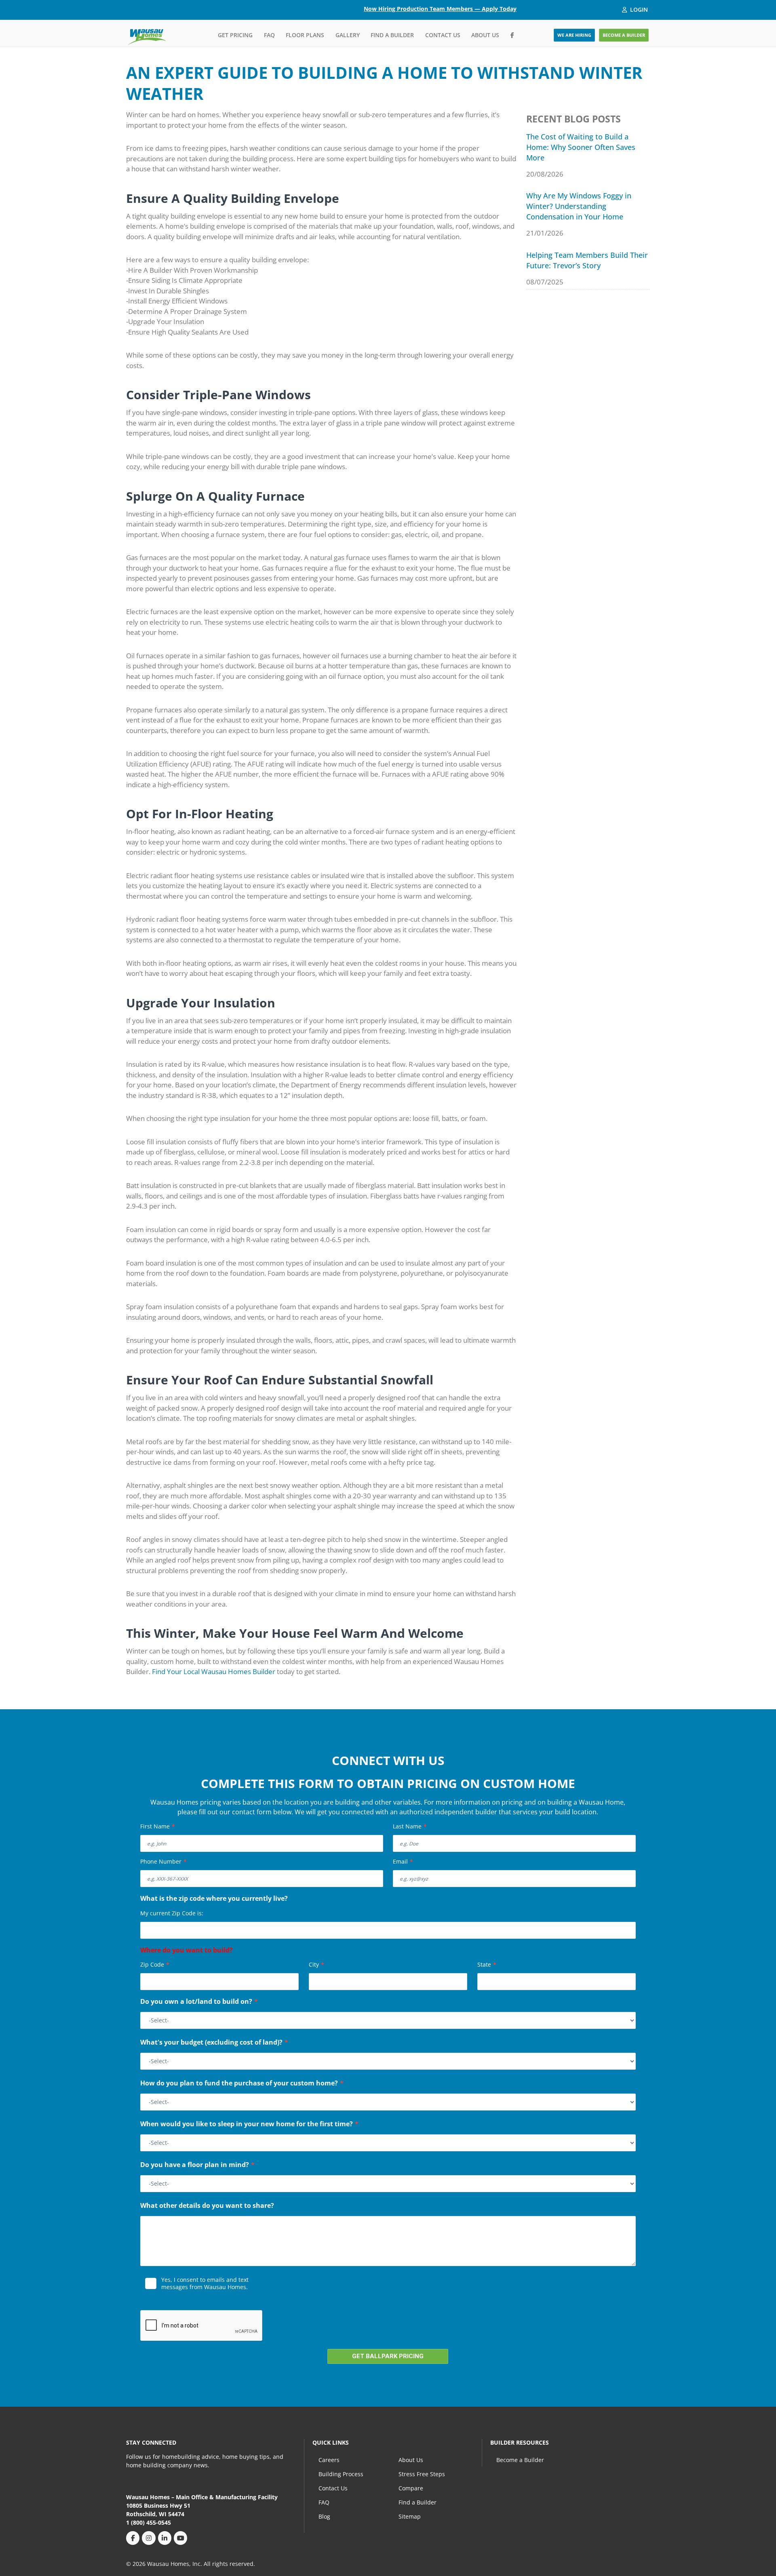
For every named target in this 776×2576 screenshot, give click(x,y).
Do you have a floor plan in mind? (197, 2165)
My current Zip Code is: (172, 1913)
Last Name (410, 1826)
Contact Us (443, 35)
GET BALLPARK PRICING (388, 2356)
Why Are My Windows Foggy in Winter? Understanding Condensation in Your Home (579, 206)
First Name (158, 1826)
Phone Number (163, 1861)
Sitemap (410, 2516)
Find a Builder (392, 35)
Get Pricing (235, 35)
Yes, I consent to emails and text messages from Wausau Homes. (205, 2283)
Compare (411, 2488)
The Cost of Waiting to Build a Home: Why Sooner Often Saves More (581, 147)
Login (639, 9)
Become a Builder (520, 2460)
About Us (485, 35)
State (487, 1964)
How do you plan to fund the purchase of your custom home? (242, 2084)
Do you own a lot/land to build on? (199, 2002)
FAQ (269, 35)
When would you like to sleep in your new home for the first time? (249, 2125)
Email (403, 1861)
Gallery (348, 35)
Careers (329, 2460)
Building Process (341, 2474)
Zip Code (155, 1964)
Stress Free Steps (422, 2474)
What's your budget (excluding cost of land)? (214, 2043)
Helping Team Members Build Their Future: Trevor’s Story (587, 260)
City (316, 1964)
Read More (157, 2299)
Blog (324, 2516)
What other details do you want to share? (207, 2206)
